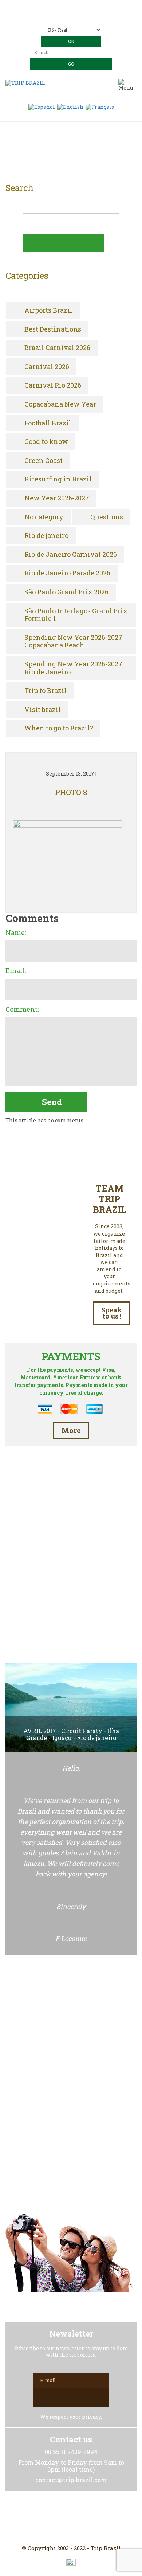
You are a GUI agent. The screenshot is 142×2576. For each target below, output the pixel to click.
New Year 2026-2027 (57, 498)
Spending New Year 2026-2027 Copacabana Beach (73, 641)
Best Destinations (53, 329)
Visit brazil (43, 710)
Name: (16, 933)
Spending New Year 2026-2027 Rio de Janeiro (73, 668)
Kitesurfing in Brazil (58, 479)
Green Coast (44, 461)
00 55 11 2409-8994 (85, 6)
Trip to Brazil (46, 691)
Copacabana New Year (60, 404)
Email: (16, 971)
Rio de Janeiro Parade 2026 (67, 573)
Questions (107, 517)
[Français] (100, 106)
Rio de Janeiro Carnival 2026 (71, 555)
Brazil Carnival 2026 (57, 348)
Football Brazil (48, 423)
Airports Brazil (48, 310)
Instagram (71, 2518)
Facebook (54, 2518)
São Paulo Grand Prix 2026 (66, 592)
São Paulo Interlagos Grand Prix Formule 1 (76, 615)
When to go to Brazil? (59, 728)
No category (44, 517)
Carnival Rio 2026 (53, 385)
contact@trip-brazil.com (81, 17)
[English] (70, 106)
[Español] (42, 106)
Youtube (88, 2518)
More (71, 1430)
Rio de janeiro (46, 536)
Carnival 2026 (47, 367)
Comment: (22, 1010)
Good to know (46, 442)
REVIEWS (71, 1624)
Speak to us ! (112, 1313)
